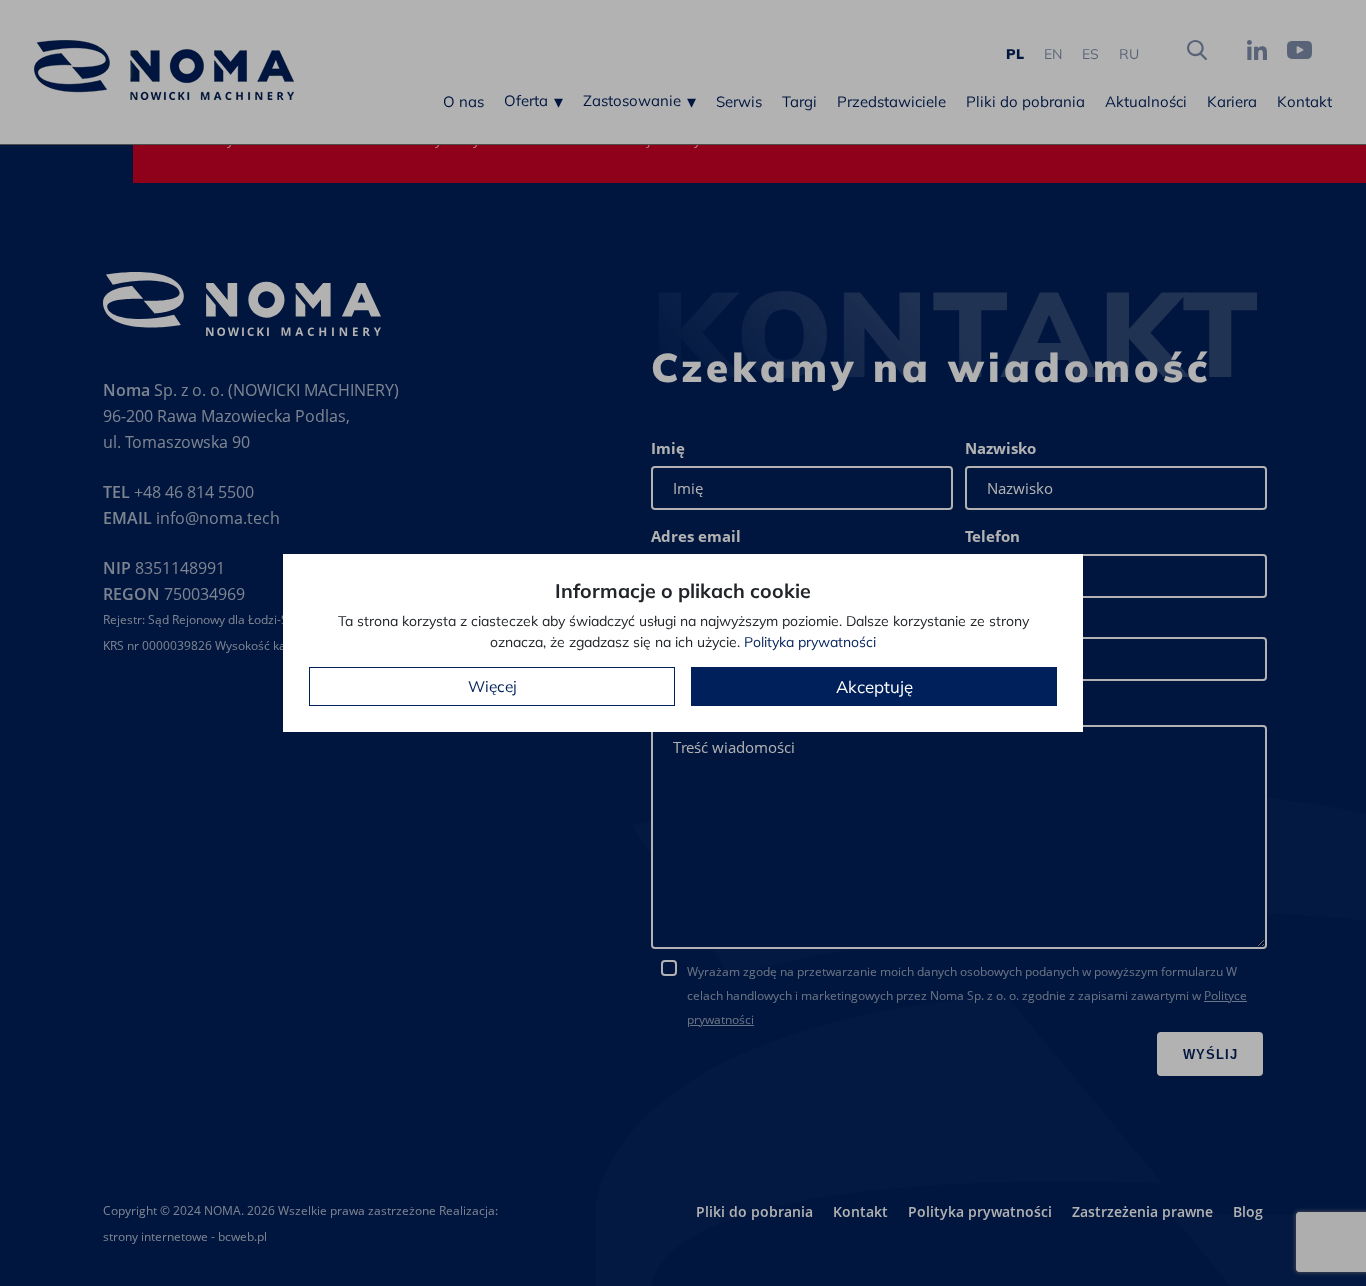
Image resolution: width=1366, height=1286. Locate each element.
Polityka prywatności (810, 642)
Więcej (492, 686)
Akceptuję (874, 686)
